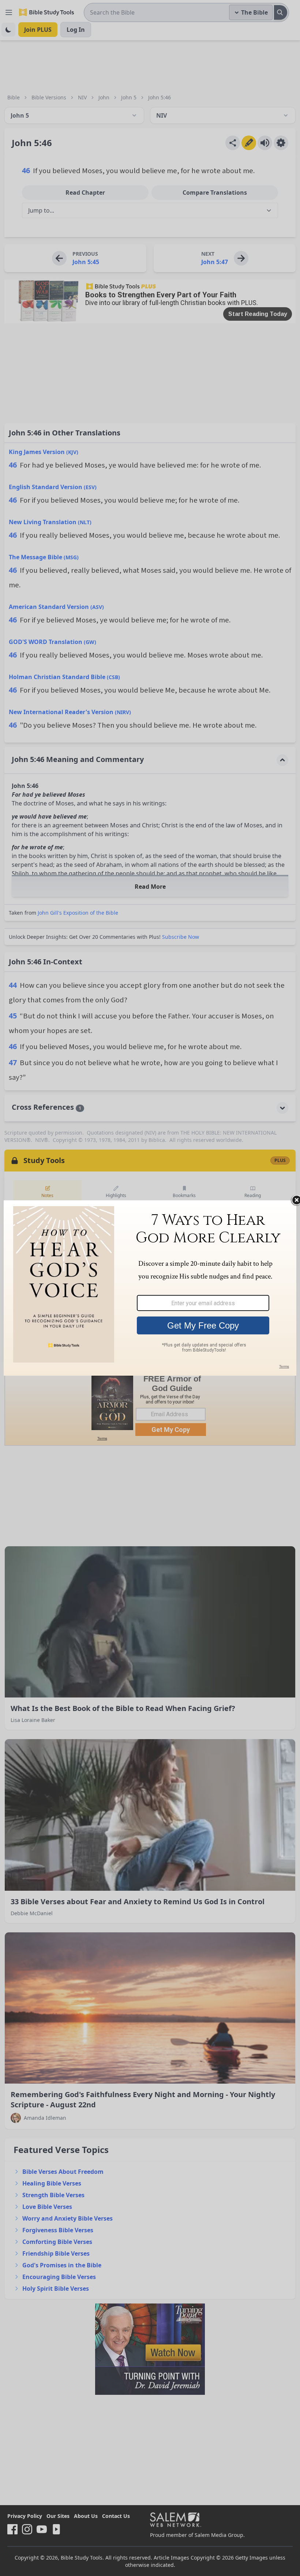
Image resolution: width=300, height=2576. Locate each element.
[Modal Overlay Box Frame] (150, 1288)
